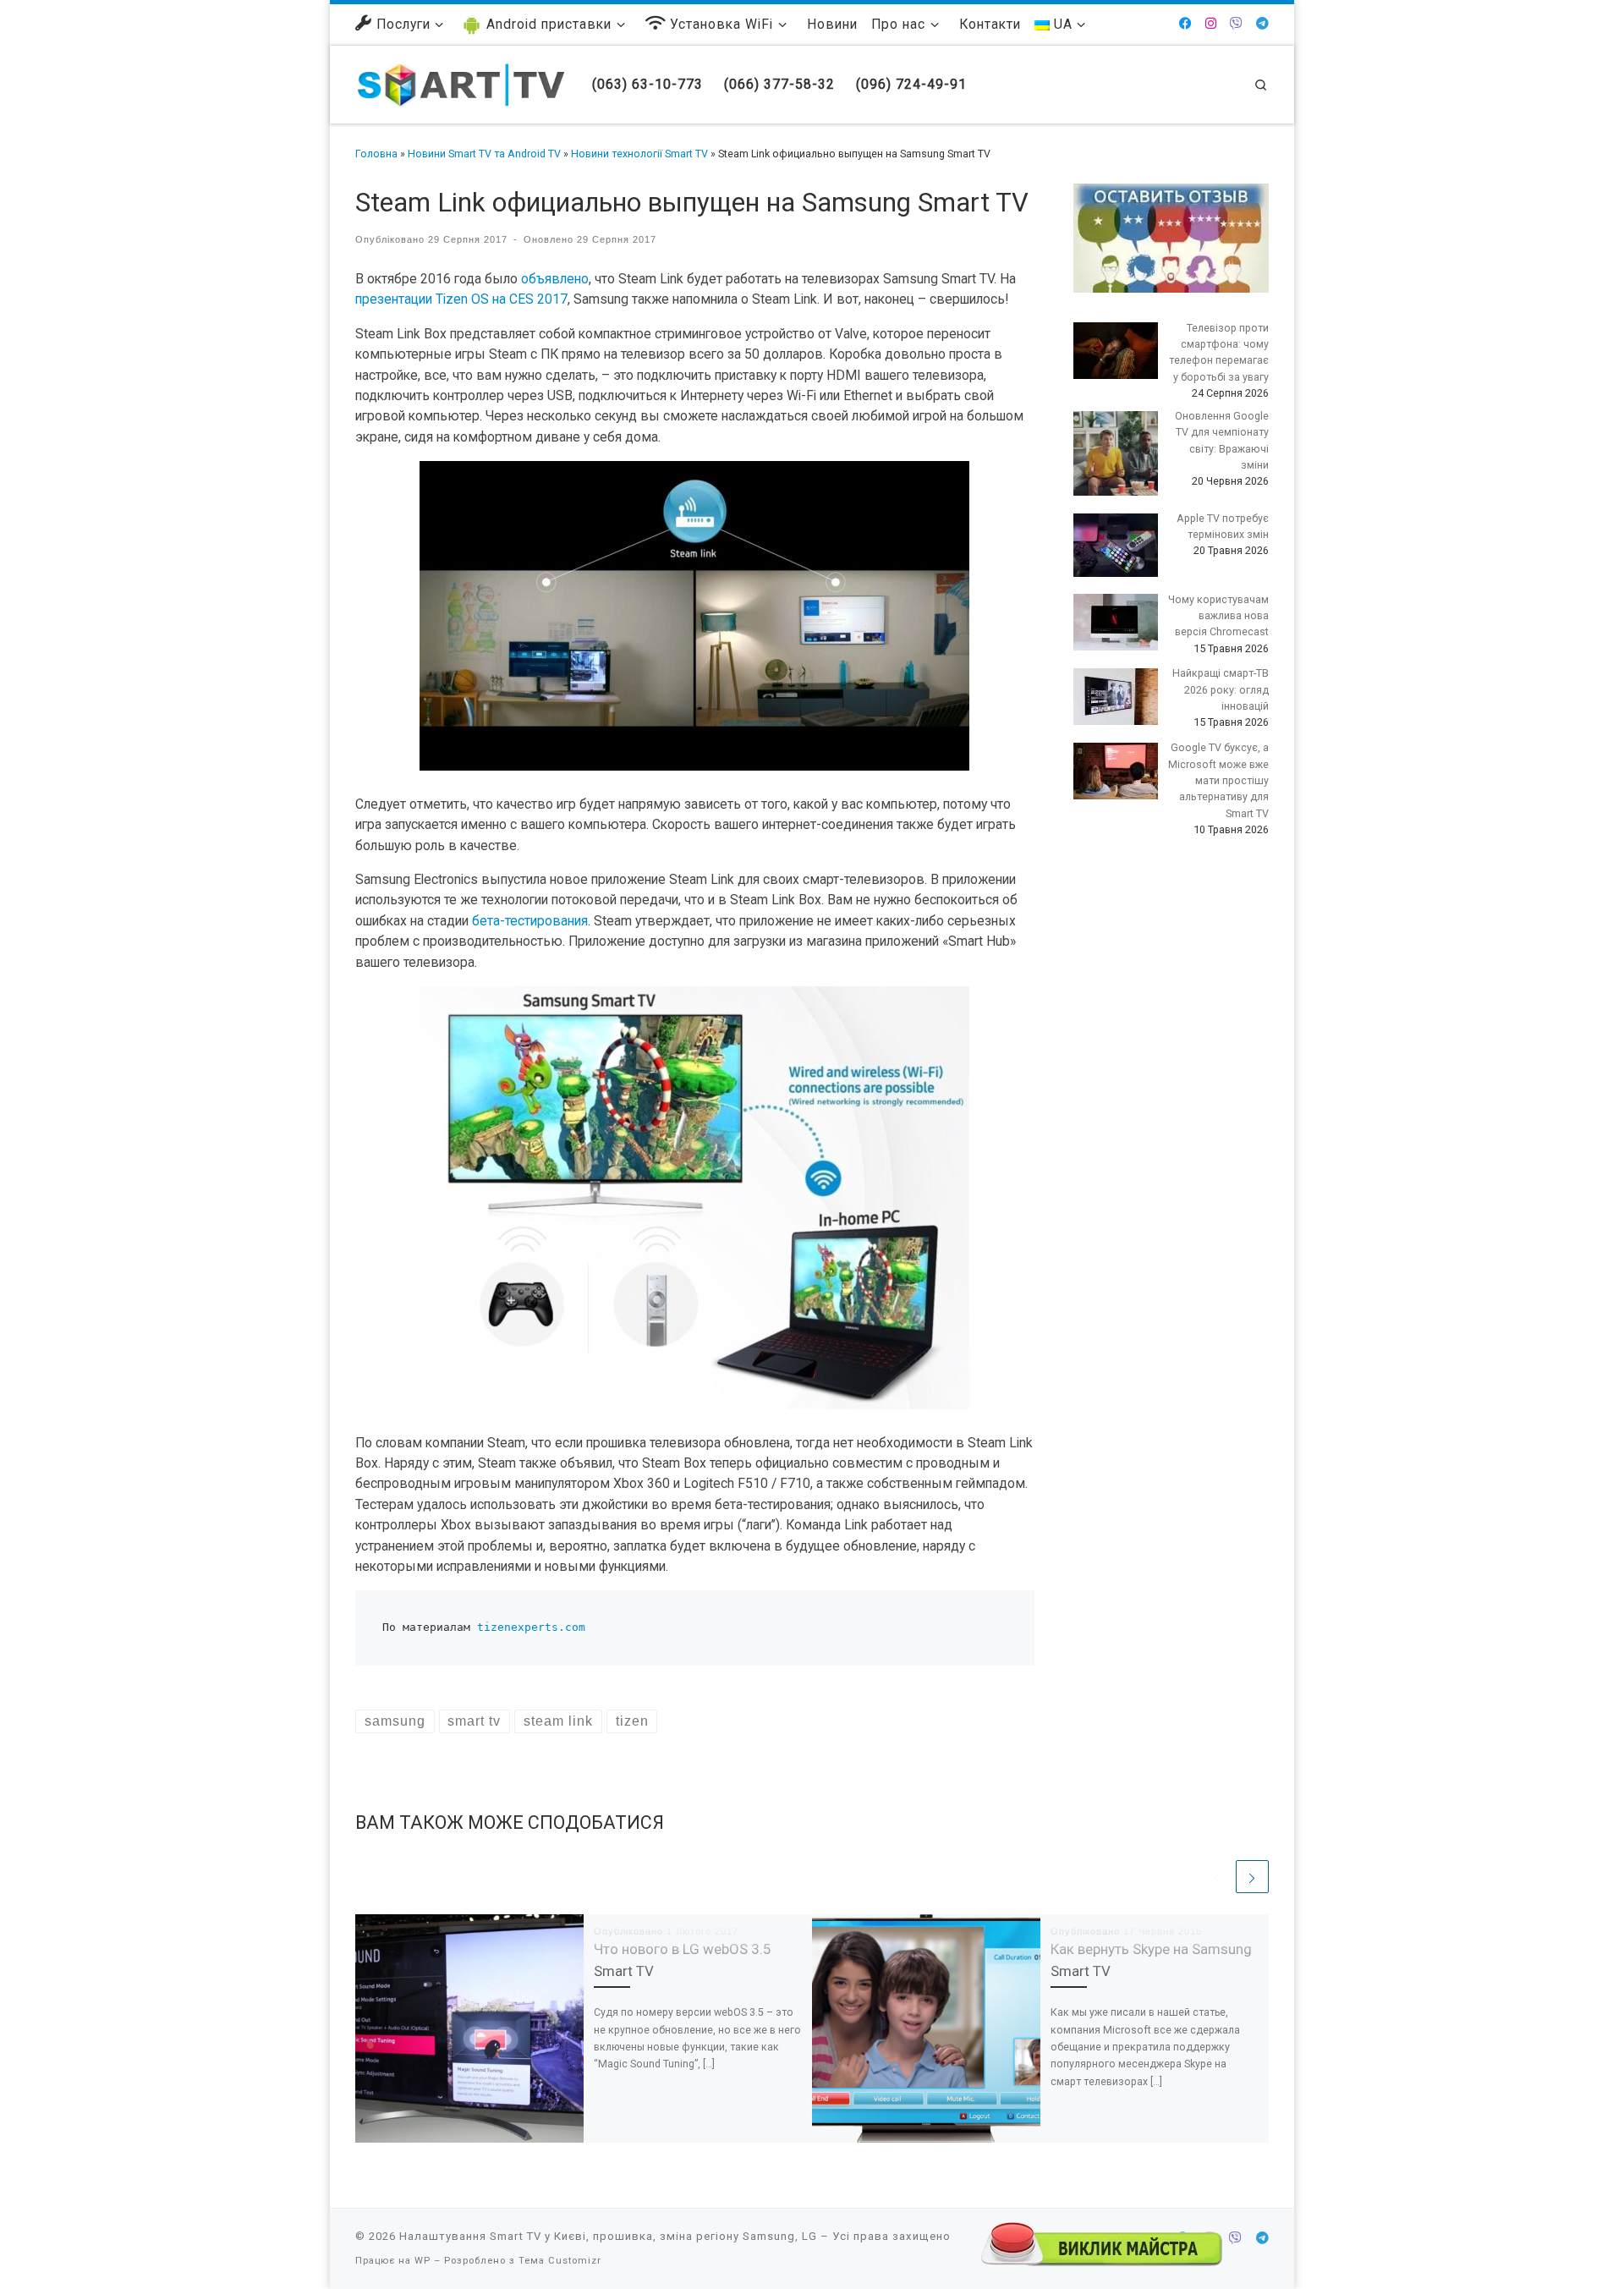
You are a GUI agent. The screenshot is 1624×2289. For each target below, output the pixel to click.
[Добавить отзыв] (1171, 237)
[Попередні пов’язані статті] (1216, 1877)
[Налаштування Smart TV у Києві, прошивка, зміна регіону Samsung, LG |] (461, 83)
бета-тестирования (530, 921)
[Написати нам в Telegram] (1262, 24)
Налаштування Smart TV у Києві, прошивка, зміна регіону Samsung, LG (608, 2236)
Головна (376, 154)
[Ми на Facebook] (1185, 24)
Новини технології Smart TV (639, 154)
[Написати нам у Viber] (1236, 24)
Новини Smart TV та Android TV (484, 154)
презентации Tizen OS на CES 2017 (461, 299)
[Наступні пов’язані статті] (1252, 1877)
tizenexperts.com (531, 1627)
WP (422, 2261)
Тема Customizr (560, 2261)
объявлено (555, 279)
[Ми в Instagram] (1211, 24)
